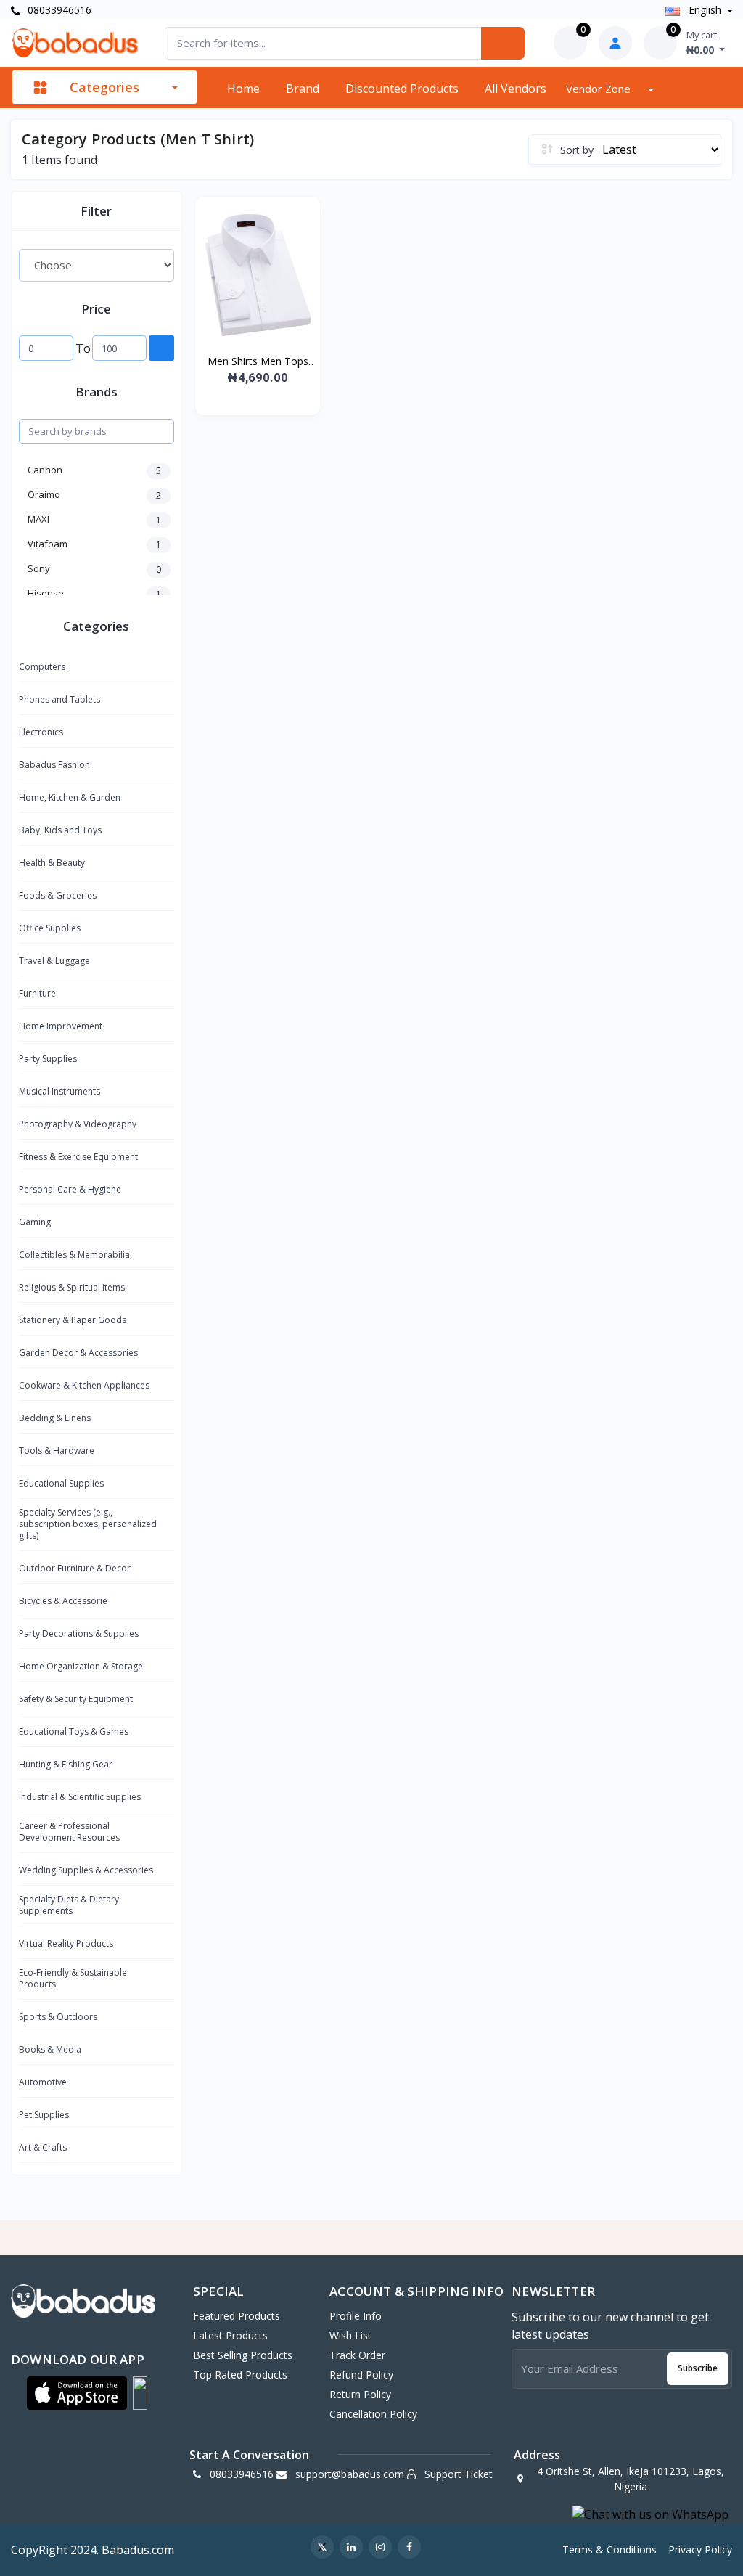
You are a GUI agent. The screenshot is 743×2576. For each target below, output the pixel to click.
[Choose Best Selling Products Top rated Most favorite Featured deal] (97, 265)
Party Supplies (48, 1059)
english (705, 10)
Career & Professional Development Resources (69, 1832)
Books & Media (50, 2049)
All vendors (516, 89)
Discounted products (402, 89)
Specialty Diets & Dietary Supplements (69, 1905)
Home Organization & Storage (81, 1666)
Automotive (43, 2082)
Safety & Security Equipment (76, 1699)
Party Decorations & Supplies (79, 1633)
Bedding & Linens (55, 1418)
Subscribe (698, 2368)
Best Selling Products (243, 2355)
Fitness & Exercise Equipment (78, 1157)
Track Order (357, 2355)
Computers (42, 667)
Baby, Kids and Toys (60, 830)
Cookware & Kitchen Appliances (84, 1385)
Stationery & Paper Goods (73, 1320)
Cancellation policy (373, 2414)
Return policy (360, 2394)
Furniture (37, 993)
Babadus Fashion (54, 765)
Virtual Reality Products (66, 1943)
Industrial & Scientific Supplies (80, 1797)
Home (243, 89)
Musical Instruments (59, 1091)
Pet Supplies (44, 2115)
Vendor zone (600, 89)
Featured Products (237, 2316)
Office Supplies (50, 928)
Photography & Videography (78, 1124)
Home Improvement (61, 1026)
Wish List (350, 2335)
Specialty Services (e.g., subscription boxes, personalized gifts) (88, 1524)
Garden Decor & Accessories (78, 1353)
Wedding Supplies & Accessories (86, 1870)
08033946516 (58, 10)
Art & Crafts (43, 2147)
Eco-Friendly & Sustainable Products (73, 1978)
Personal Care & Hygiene (70, 1189)
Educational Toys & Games (74, 1731)
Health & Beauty (52, 863)
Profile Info (356, 2316)
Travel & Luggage (54, 961)
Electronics (41, 732)
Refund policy (361, 2375)
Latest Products (230, 2335)
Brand (303, 89)
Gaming (35, 1222)
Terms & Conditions (609, 2550)
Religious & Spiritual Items (72, 1287)
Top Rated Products (240, 2375)
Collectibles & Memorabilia (74, 1255)
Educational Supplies (61, 1483)
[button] (77, 2393)
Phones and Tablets (59, 699)
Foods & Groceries (58, 895)
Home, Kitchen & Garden (70, 797)
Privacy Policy (700, 2550)
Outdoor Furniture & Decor (75, 1568)
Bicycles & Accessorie (63, 1601)
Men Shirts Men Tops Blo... (258, 361)
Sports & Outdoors (58, 2017)
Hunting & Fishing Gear (66, 1764)
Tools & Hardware (57, 1451)
